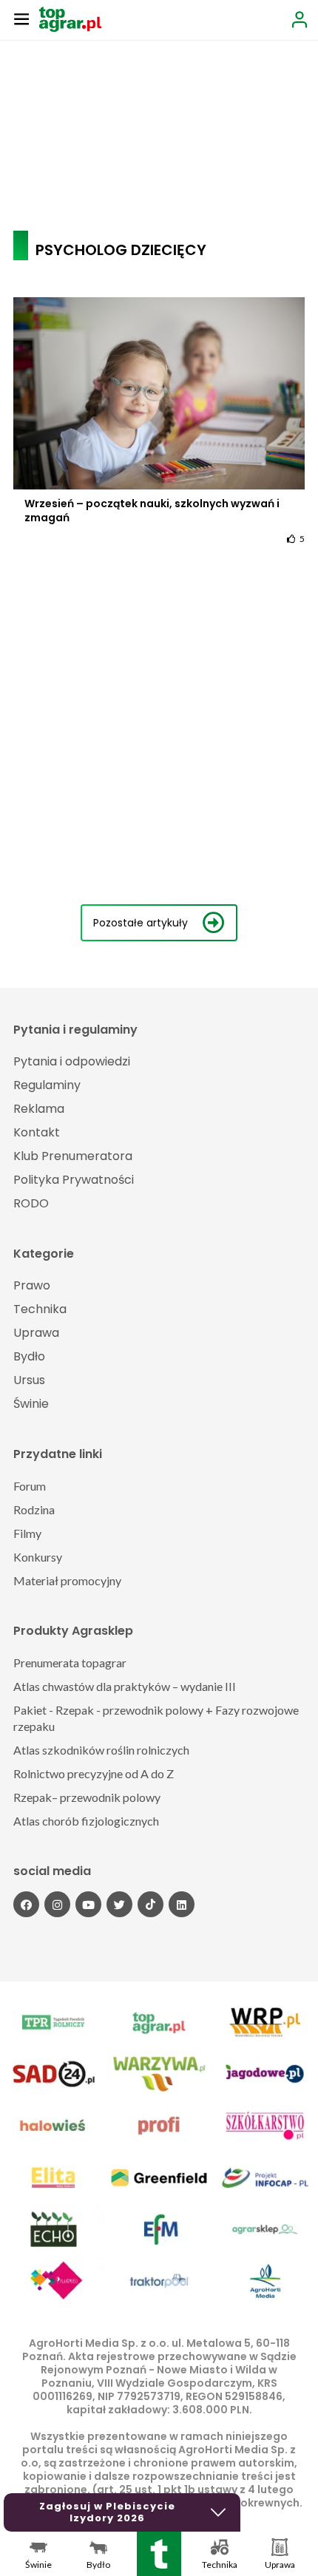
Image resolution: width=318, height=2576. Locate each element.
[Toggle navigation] (21, 18)
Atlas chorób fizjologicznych (86, 1821)
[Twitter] (119, 1904)
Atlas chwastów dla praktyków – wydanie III (125, 1686)
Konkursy (38, 1557)
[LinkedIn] (182, 1904)
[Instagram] (57, 1904)
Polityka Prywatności (74, 1180)
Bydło (29, 1356)
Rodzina (34, 1509)
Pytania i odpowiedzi (72, 1061)
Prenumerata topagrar (70, 1662)
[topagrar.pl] (70, 18)
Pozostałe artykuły (141, 923)
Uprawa (36, 1333)
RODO (31, 1203)
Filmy (27, 1533)
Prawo (32, 1285)
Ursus (29, 1380)
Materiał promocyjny (67, 1580)
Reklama (39, 1109)
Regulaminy (47, 1085)
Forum (30, 1486)
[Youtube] (88, 1904)
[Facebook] (26, 1904)
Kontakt (37, 1132)
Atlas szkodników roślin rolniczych (101, 1750)
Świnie (31, 1404)
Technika (40, 1309)
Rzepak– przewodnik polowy (87, 1797)
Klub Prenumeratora (73, 1156)
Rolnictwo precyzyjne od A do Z (94, 1773)
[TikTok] (150, 1904)
